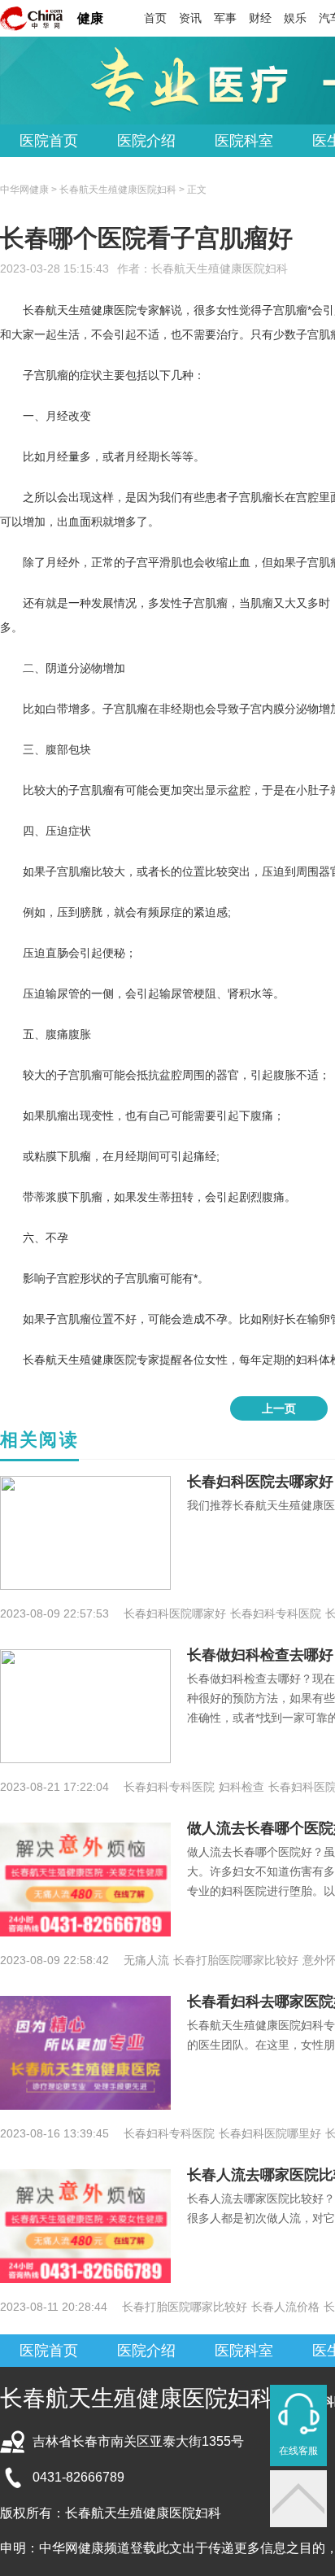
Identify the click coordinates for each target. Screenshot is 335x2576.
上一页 (279, 1408)
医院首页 (49, 141)
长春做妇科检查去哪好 (260, 1655)
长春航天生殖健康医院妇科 (220, 269)
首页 (155, 18)
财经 (260, 18)
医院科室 (244, 141)
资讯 (190, 18)
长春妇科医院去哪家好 (260, 1482)
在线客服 (298, 2451)
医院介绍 (146, 141)
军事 (225, 18)
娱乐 (295, 18)
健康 (90, 18)
